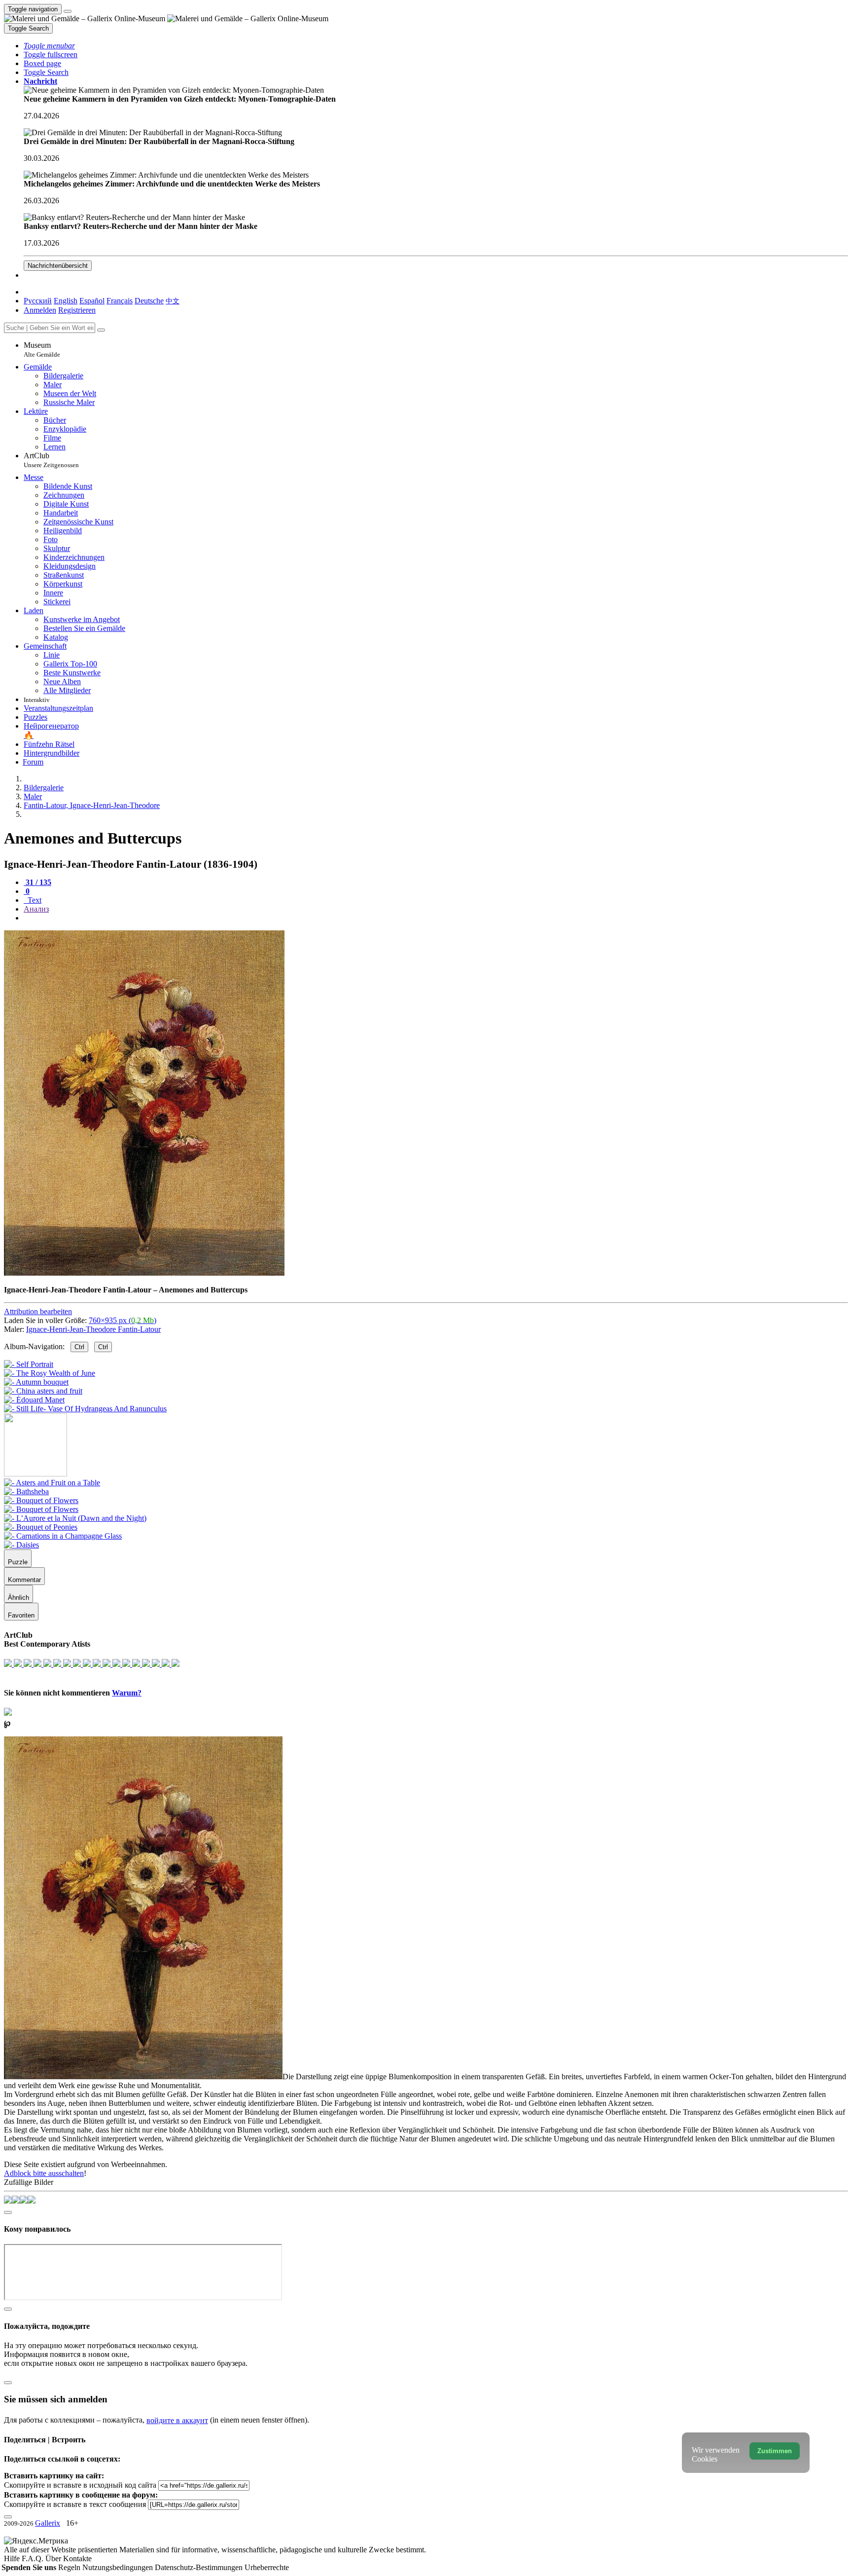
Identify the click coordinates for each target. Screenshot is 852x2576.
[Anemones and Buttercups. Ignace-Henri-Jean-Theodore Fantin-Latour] (144, 1273)
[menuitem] (173, 301)
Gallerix (48, 2523)
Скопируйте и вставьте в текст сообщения (75, 2504)
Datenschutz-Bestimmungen (200, 2567)
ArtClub (51, 460)
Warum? (127, 1693)
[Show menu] (68, 11)
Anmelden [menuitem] (40, 310)
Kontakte (77, 2558)
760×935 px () (123, 1320)
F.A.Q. (34, 2558)
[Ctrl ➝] (52, 1483)
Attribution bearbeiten (38, 1311)
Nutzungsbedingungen (119, 2567)
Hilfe (13, 2558)
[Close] (101, 330)
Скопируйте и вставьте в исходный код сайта (80, 2485)
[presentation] (436, 918)
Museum (42, 350)
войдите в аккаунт (177, 2420)
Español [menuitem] (92, 301)
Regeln (70, 2567)
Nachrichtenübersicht (58, 266)
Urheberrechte (267, 2567)
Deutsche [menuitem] (149, 301)
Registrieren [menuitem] (77, 310)
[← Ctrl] (85, 1409)
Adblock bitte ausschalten (44, 2173)
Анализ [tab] (36, 909)
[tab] (37, 882)
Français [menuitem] (120, 301)
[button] (49, 46)
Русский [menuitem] (38, 301)
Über (54, 2558)
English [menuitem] (66, 301)
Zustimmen (775, 2451)
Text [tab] (34, 900)
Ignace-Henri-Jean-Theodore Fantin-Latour (93, 1329)
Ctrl (79, 1347)
